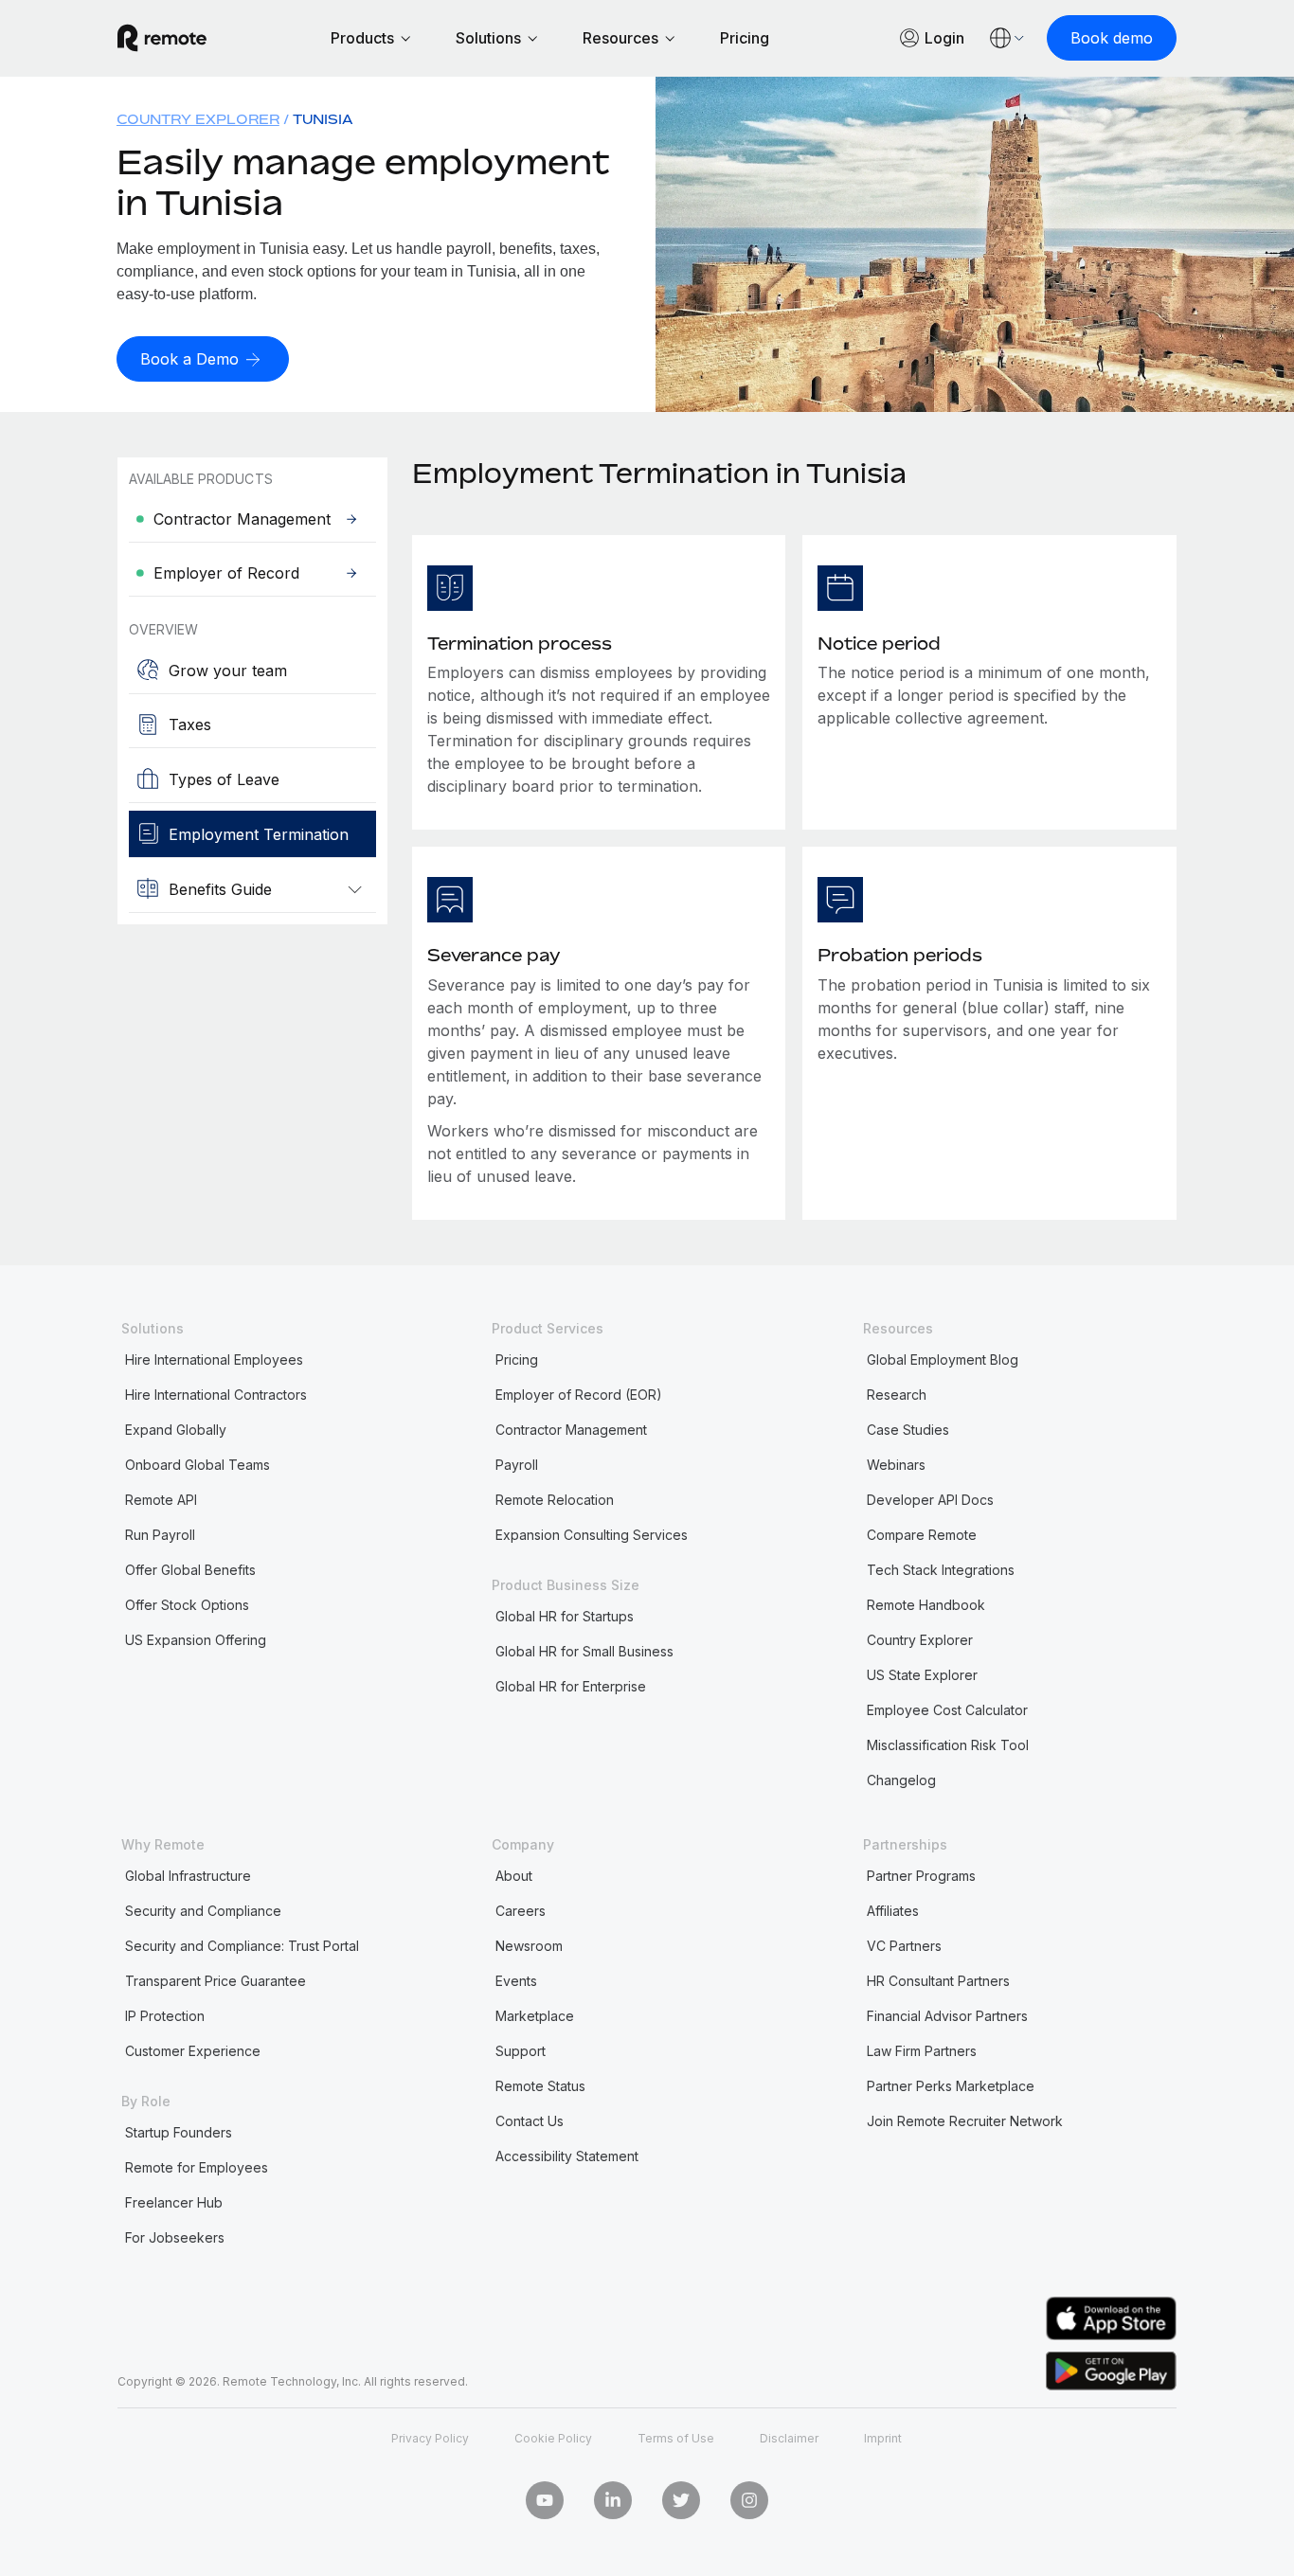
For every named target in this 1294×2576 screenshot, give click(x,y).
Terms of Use (676, 2438)
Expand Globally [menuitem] (176, 1430)
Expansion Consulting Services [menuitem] (592, 1535)
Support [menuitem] (521, 2051)
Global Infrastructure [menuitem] (188, 1876)
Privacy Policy (430, 2438)
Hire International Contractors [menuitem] (216, 1395)
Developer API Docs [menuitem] (930, 1500)
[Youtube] (545, 2500)
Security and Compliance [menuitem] (203, 1911)
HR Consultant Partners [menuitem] (938, 1981)
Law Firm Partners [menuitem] (922, 2051)
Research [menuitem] (897, 1395)
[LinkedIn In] (613, 2500)
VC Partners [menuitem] (904, 1946)
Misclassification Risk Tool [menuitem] (948, 1745)
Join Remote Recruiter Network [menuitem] (965, 2121)
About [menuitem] (514, 1876)
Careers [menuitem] (521, 1911)
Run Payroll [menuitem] (160, 1535)
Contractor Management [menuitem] (571, 1430)
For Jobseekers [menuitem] (175, 2237)
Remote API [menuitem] (161, 1500)
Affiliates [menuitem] (893, 1911)
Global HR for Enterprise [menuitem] (571, 1686)
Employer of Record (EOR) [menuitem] (579, 1395)
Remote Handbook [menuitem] (926, 1605)
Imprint (883, 2438)
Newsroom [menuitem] (529, 1946)
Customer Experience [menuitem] (193, 2051)
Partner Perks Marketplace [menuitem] (951, 2086)
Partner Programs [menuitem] (921, 1876)
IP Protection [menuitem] (165, 2016)
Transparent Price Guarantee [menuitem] (216, 1981)
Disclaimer (789, 2438)
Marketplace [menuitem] (535, 2016)
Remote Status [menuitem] (540, 2086)
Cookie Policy (553, 2438)
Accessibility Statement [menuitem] (567, 2156)
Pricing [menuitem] (517, 1360)
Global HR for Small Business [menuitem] (584, 1651)
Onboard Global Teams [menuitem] (198, 1465)
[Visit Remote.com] (162, 38)
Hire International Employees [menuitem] (214, 1360)
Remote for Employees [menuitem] (197, 2167)
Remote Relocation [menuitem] (555, 1500)
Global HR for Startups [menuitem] (565, 1616)
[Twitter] (681, 2500)
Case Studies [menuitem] (908, 1430)
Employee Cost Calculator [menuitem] (947, 1710)
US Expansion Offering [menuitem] (196, 1640)
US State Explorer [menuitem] (922, 1675)
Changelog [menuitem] (901, 1780)
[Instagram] (749, 2500)
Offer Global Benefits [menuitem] (190, 1570)
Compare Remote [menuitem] (922, 1535)
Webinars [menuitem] (896, 1465)
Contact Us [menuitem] (530, 2121)
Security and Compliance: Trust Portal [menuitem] (242, 1946)
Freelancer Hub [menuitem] (174, 2202)
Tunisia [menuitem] (323, 119)
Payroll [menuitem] (517, 1465)
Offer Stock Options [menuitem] (187, 1605)
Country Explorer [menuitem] (198, 119)
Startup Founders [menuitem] (179, 2132)
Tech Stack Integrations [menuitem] (941, 1570)
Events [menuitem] (516, 1981)
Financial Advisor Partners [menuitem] (947, 2016)
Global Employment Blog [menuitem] (943, 1360)
